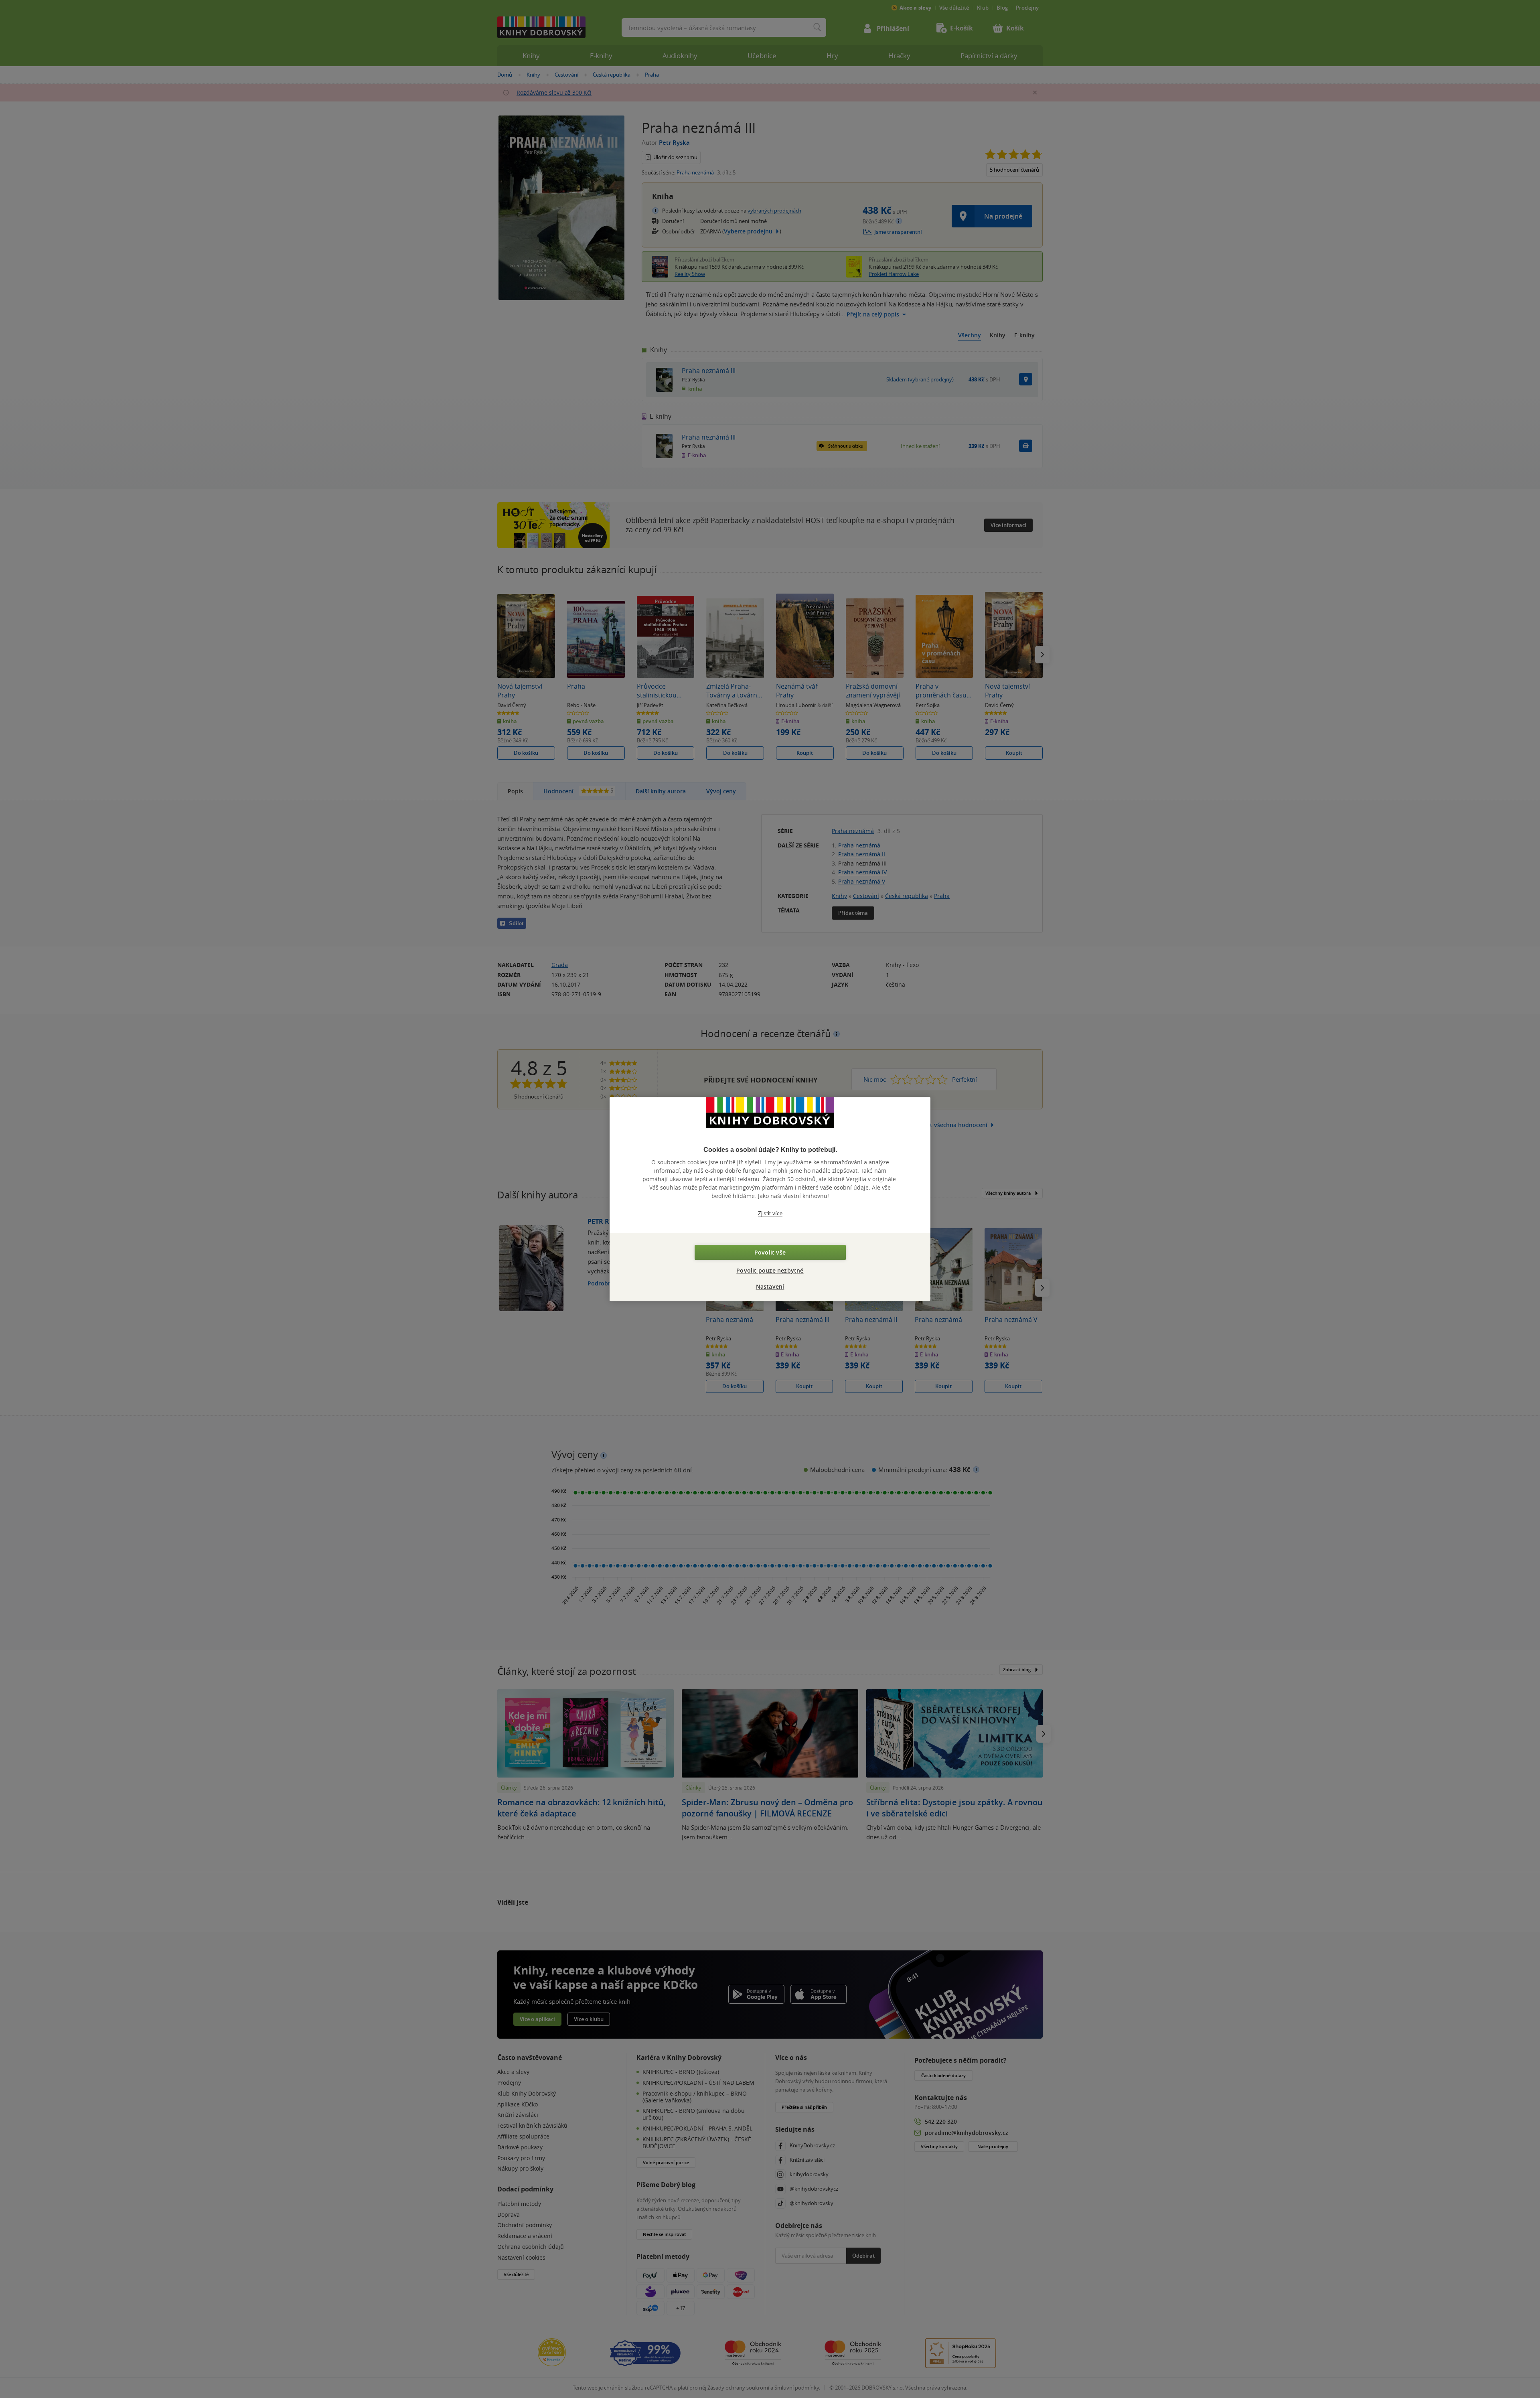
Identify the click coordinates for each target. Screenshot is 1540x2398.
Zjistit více (770, 1213)
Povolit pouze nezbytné (770, 1270)
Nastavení (770, 1286)
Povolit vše (770, 1252)
